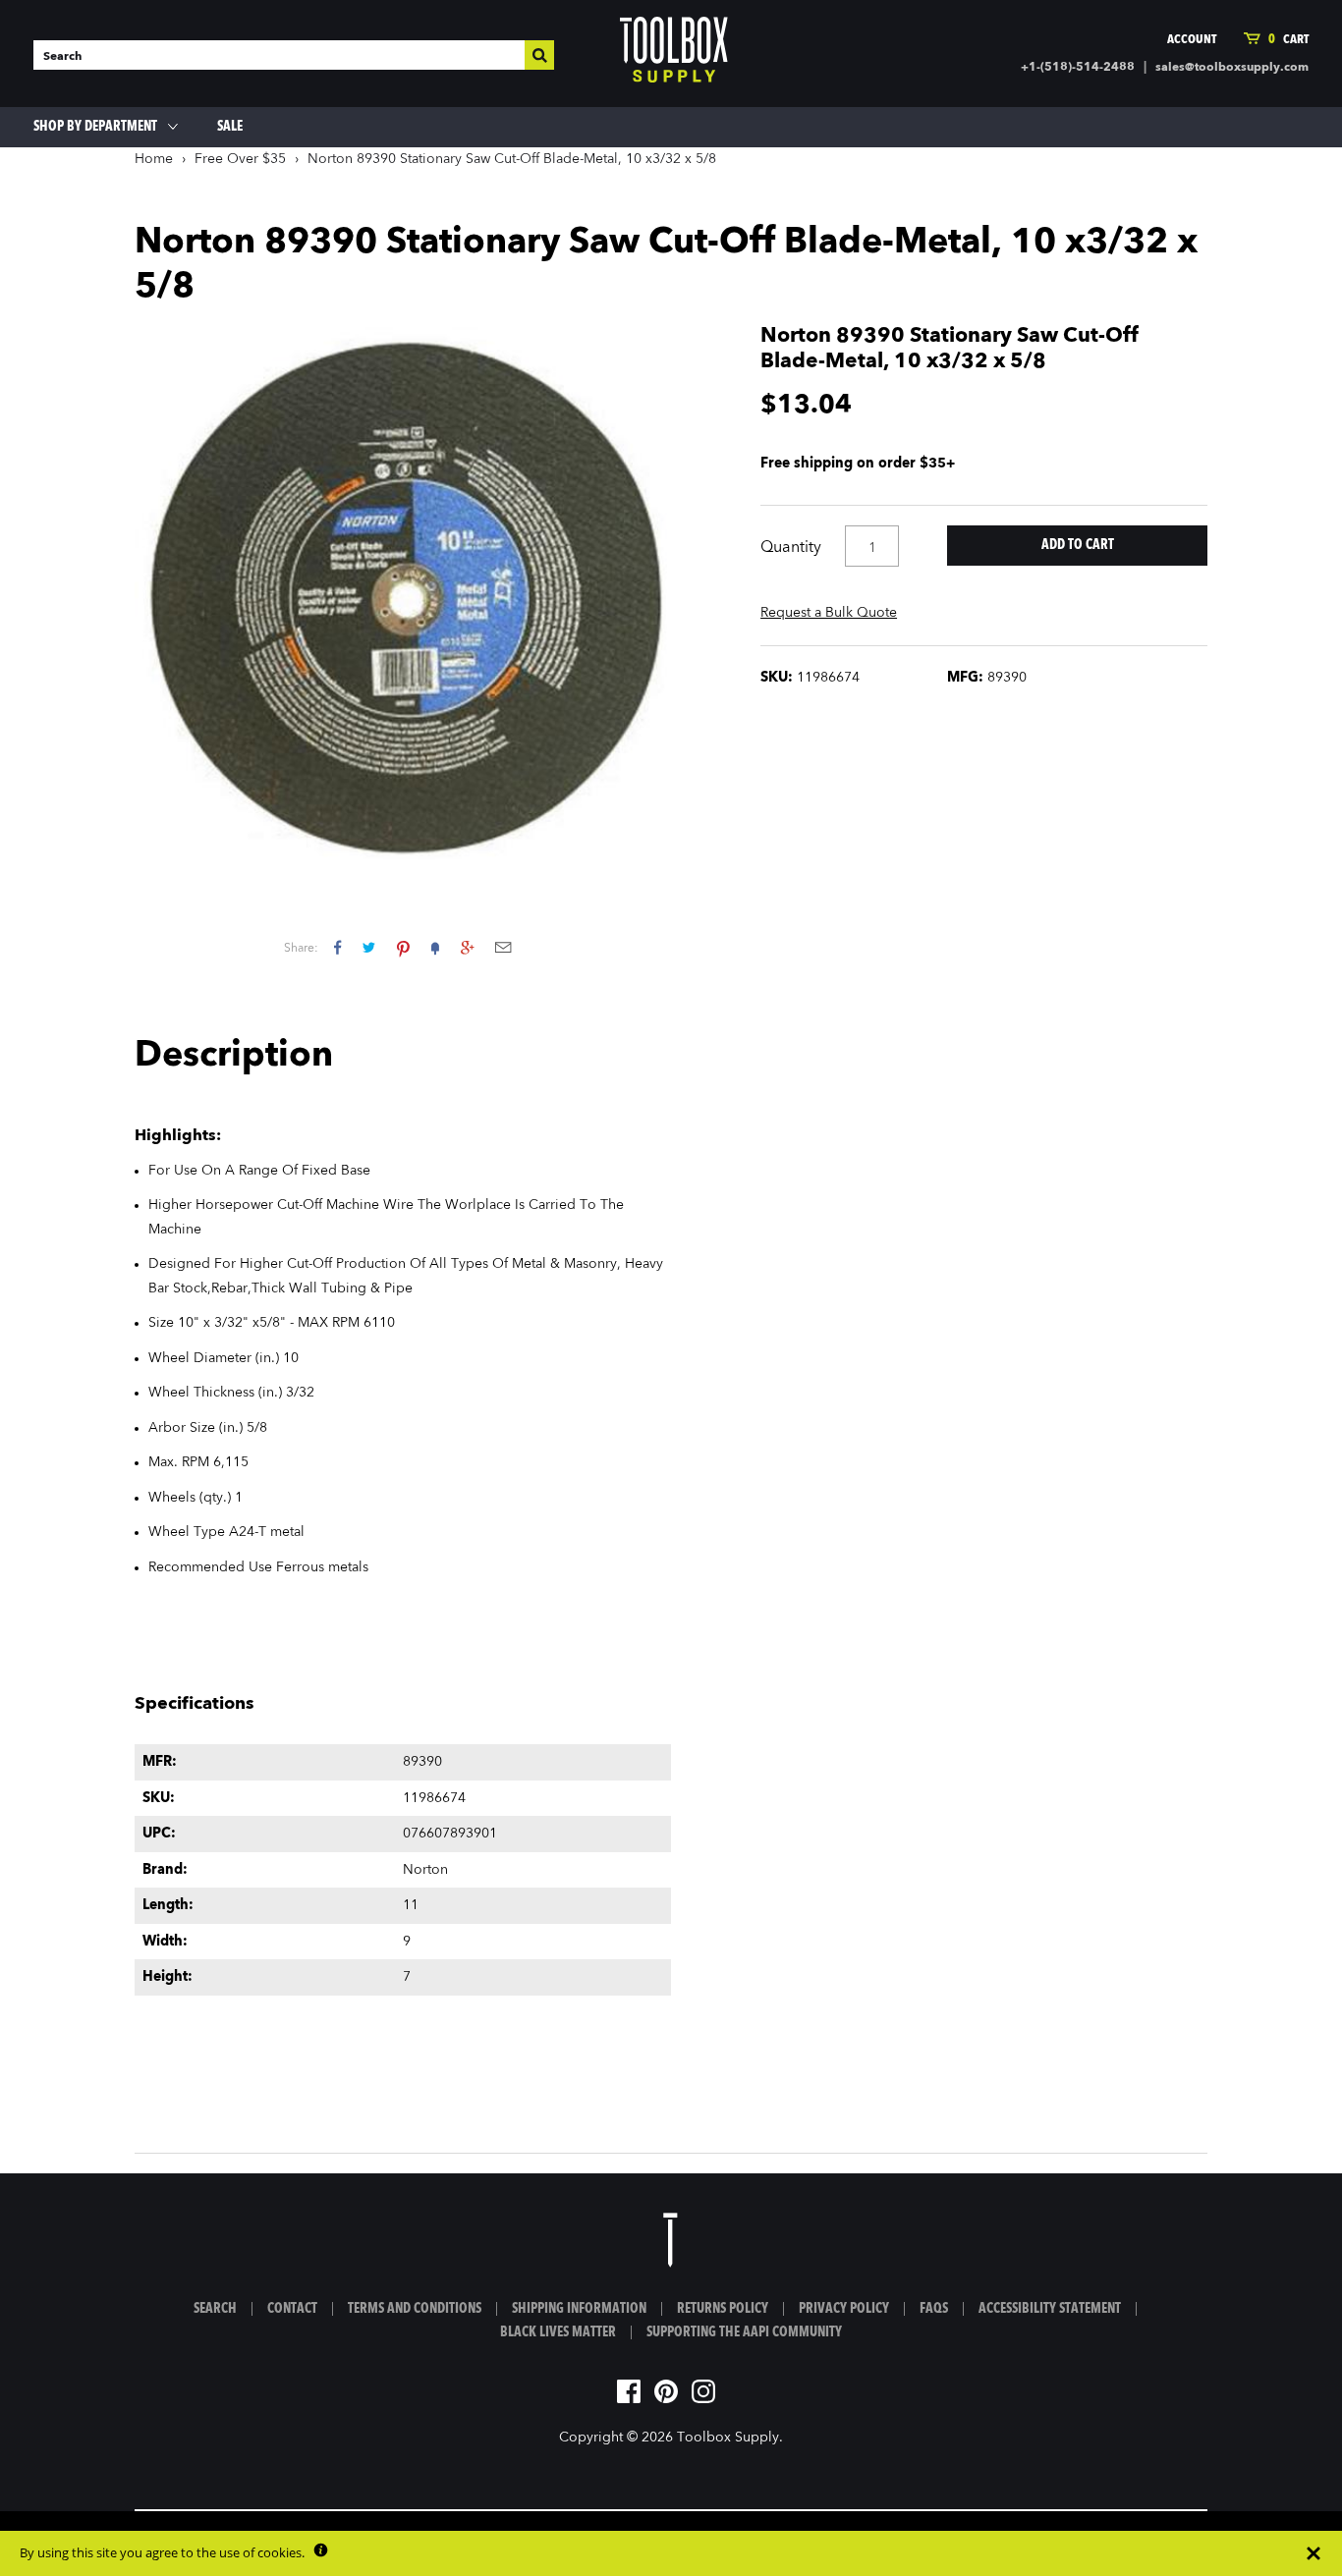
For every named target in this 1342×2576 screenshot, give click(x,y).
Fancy (435, 947)
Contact (292, 2309)
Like (337, 947)
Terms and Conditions (415, 2309)
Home (154, 159)
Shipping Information (579, 2309)
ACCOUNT (1192, 40)
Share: (301, 949)
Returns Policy (723, 2309)
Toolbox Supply (728, 2438)
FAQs (934, 2309)
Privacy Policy (844, 2309)
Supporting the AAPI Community (744, 2332)
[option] (403, 592)
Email (503, 947)
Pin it (403, 947)
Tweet (369, 947)
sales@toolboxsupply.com (1232, 68)
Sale (230, 127)
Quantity (791, 548)
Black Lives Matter (558, 2332)
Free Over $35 (240, 159)
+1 (467, 947)
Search (215, 2309)
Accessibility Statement (1050, 2309)
